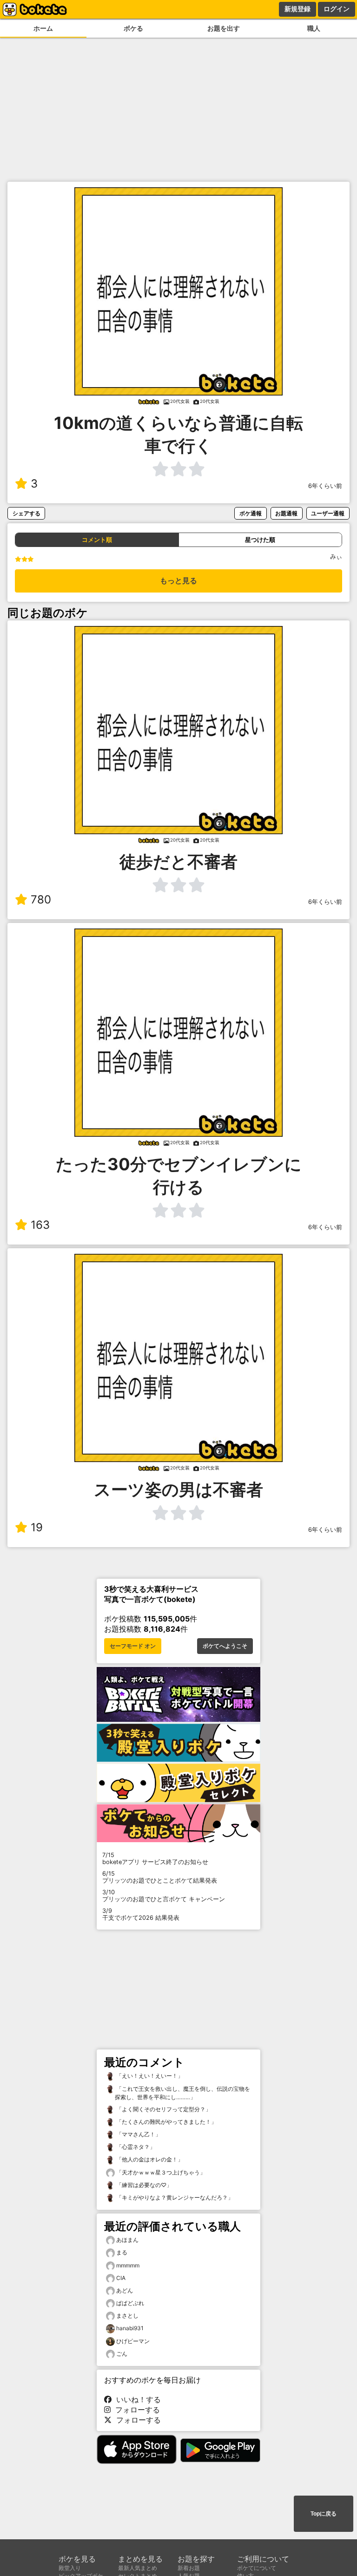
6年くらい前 (325, 486)
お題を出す (224, 28)
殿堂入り (70, 2568)
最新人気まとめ (138, 2568)
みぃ (336, 557)
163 (40, 1225)
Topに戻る (324, 2514)
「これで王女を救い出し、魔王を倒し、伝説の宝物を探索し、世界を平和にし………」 (182, 2093)
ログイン (337, 9)
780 (41, 899)
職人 (314, 28)
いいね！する (136, 2399)
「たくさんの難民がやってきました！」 (166, 2122)
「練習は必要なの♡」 (143, 2185)
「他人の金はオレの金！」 (149, 2159)
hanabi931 (130, 2328)
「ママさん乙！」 (138, 2134)
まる (122, 2252)
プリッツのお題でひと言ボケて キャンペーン (164, 1896)
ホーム (43, 28)
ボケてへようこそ (225, 1646)
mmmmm (128, 2265)
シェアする (26, 513)
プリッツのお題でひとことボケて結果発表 (160, 1877)
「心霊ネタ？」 (135, 2147)
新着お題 (189, 2568)
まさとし (127, 2316)
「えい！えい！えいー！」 (149, 2076)
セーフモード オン (133, 1646)
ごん (122, 2354)
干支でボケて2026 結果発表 (141, 1914)
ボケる (133, 28)
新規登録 (297, 9)
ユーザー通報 (328, 513)
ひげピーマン (133, 2341)
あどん (125, 2290)
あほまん (127, 2240)
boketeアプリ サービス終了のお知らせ (155, 1858)
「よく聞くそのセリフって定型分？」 (163, 2109)
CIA (121, 2278)
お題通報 (286, 513)
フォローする (135, 2410)
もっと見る (178, 581)
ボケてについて (257, 2568)
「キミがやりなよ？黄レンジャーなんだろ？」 (174, 2197)
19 (37, 1527)
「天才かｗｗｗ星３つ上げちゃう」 (160, 2172)
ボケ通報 (251, 513)
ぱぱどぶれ (130, 2303)
